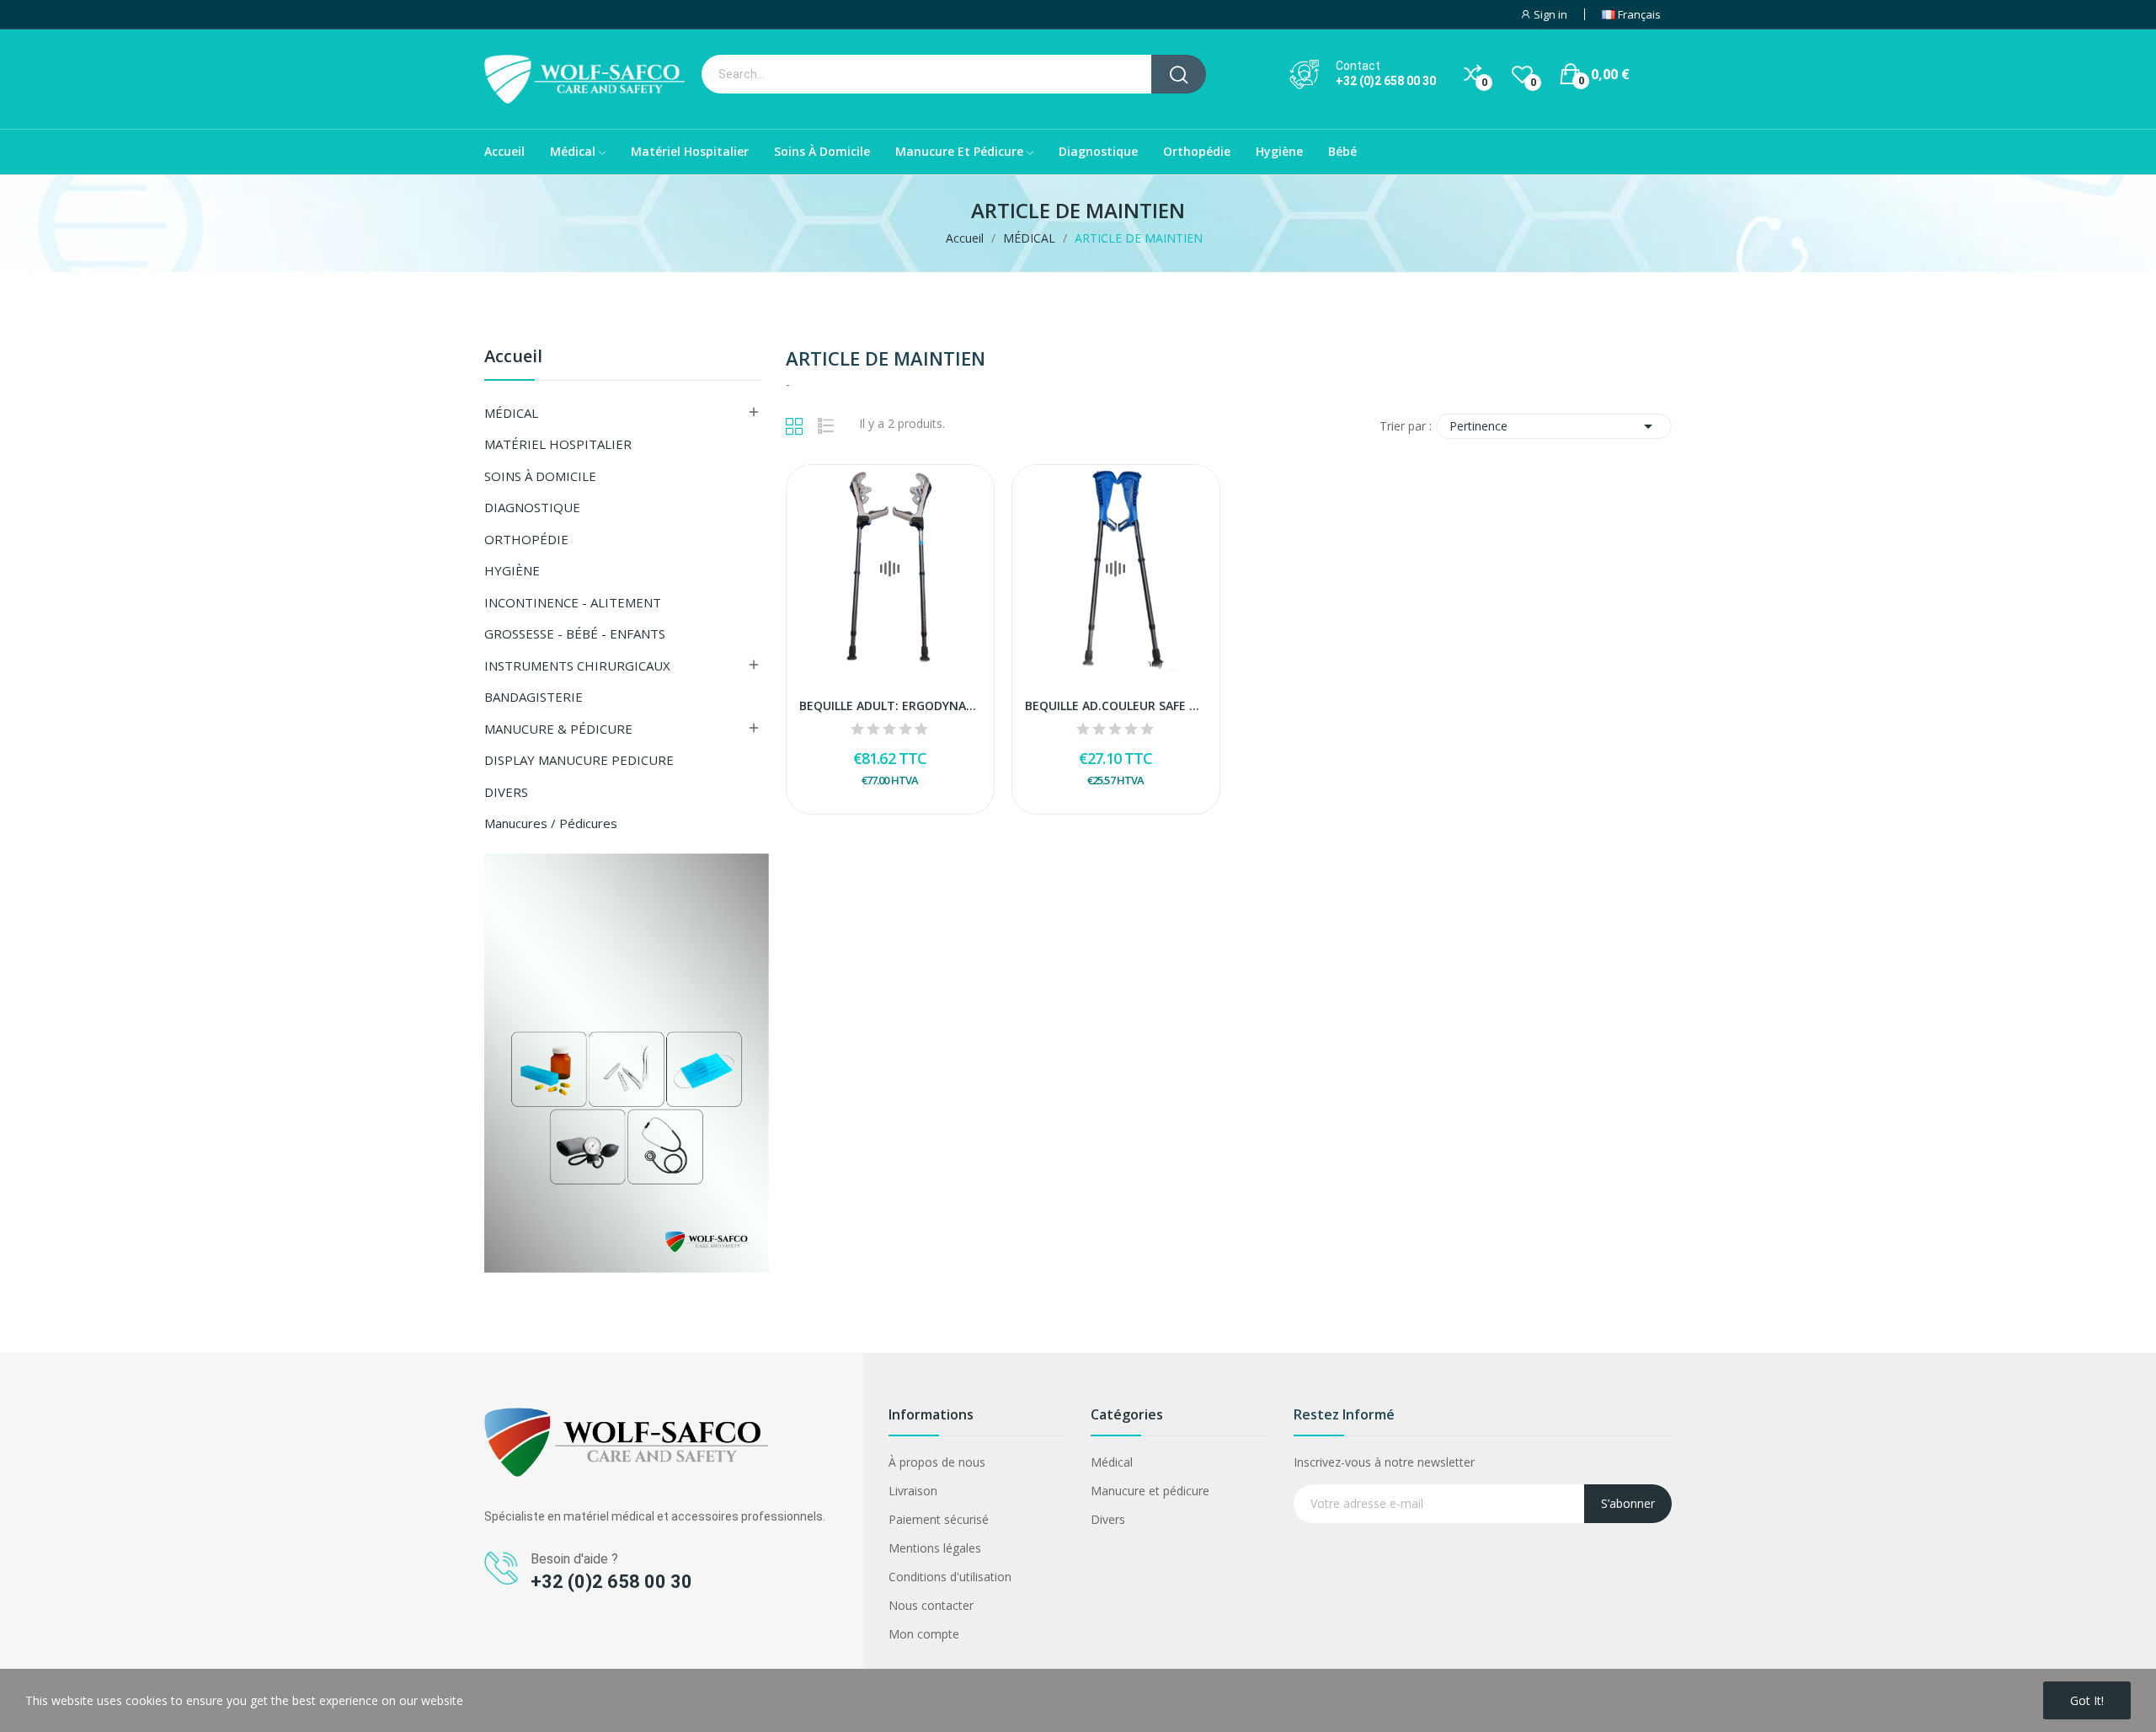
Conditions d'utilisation (950, 1577)
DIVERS (506, 792)
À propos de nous (937, 1462)
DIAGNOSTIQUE (532, 507)
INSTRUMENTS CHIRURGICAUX (577, 666)
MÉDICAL (511, 413)
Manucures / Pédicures (551, 823)
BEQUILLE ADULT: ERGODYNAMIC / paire (890, 706)
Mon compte (924, 1634)
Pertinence (1554, 426)
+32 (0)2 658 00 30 (1386, 81)
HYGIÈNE (512, 570)
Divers (1108, 1519)
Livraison (913, 1491)
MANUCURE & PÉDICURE (558, 729)
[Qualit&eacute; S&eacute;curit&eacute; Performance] (627, 1062)
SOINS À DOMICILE (540, 476)
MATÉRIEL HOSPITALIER (558, 444)
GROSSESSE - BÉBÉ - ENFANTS (575, 633)
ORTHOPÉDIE (526, 539)
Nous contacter (931, 1605)
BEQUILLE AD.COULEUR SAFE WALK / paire (1116, 706)
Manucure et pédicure (1150, 1491)
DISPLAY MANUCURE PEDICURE (579, 760)
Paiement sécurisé (939, 1519)
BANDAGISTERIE (534, 697)
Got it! (2087, 1700)
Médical (1112, 1462)
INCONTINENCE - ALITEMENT (573, 602)
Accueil (513, 358)
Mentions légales (935, 1548)
